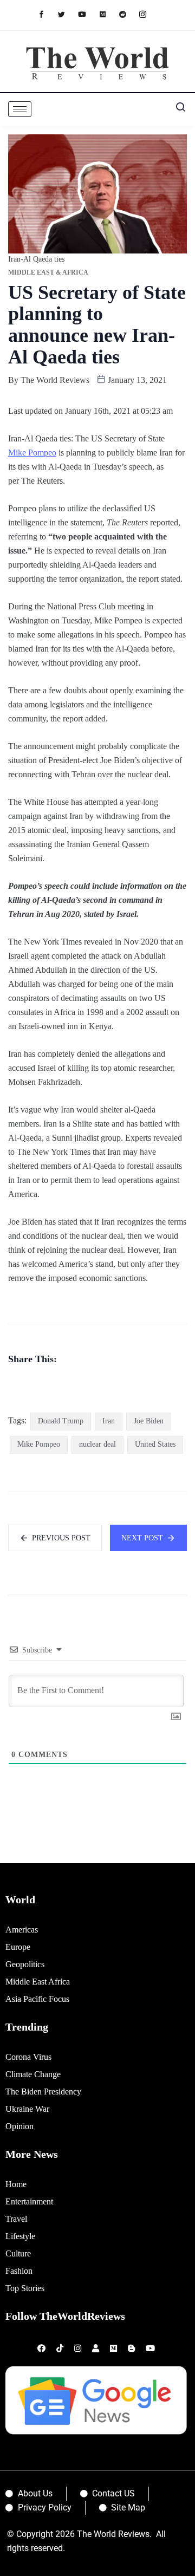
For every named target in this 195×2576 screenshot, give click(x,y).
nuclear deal (97, 1444)
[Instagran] (148, 14)
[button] (176, 109)
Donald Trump (61, 1421)
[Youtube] (87, 14)
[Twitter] (67, 14)
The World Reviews (55, 380)
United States (155, 1444)
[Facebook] (47, 14)
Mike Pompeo (32, 453)
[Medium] (108, 14)
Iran (109, 1421)
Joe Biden (149, 1421)
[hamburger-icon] (20, 109)
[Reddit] (128, 14)
